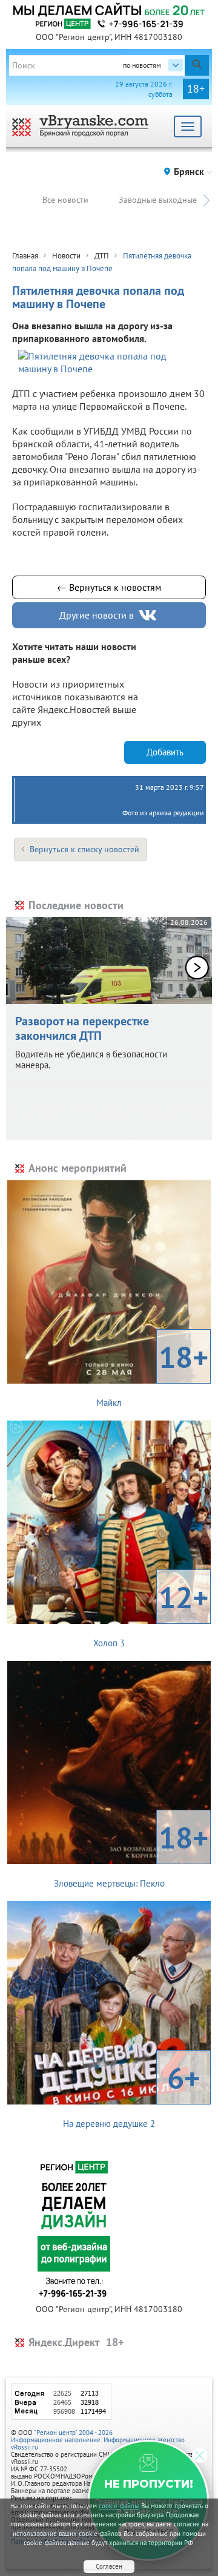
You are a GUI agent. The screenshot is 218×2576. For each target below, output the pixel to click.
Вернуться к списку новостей (84, 849)
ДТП (102, 256)
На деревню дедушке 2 (131, 2094)
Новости (66, 256)
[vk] (149, 615)
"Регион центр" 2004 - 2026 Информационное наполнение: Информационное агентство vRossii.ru (98, 2440)
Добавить (165, 752)
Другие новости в (97, 615)
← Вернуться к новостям (109, 587)
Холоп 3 (151, 1613)
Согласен (109, 2566)
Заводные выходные (158, 200)
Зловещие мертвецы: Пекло (131, 1853)
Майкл (152, 1373)
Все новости (65, 200)
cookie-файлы (119, 2506)
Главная (25, 256)
